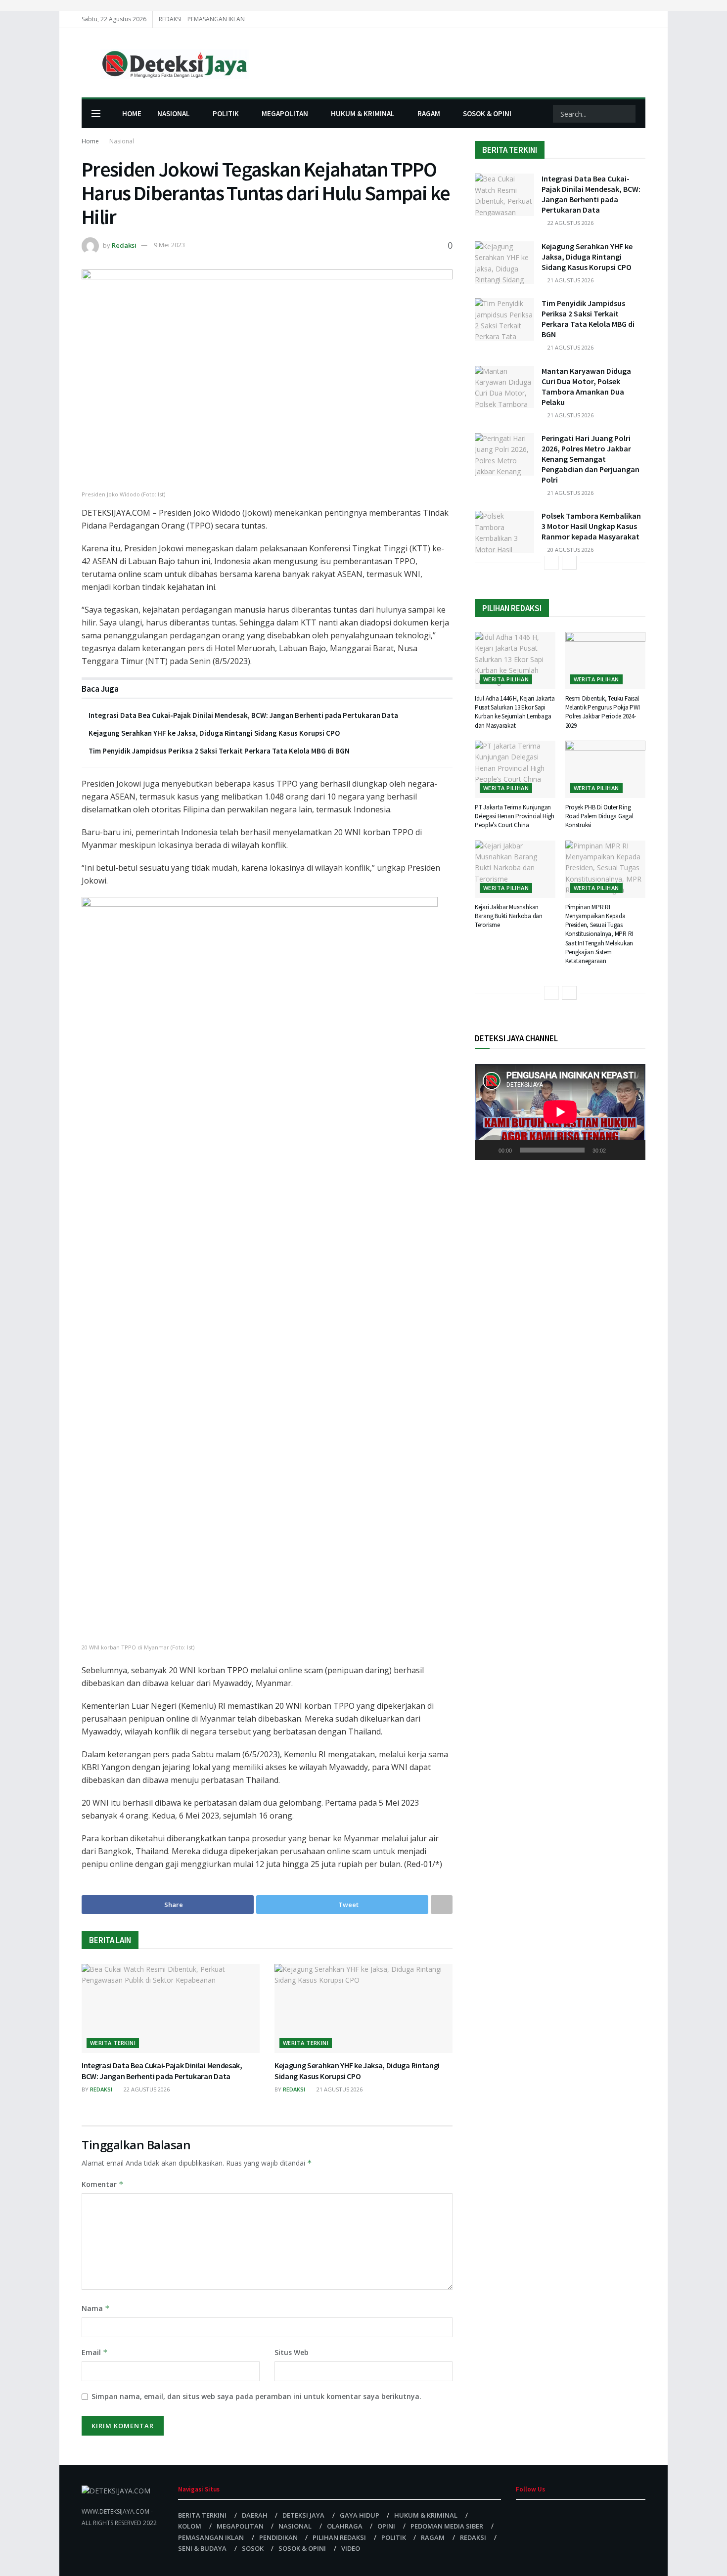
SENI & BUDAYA (202, 2548)
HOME (132, 113)
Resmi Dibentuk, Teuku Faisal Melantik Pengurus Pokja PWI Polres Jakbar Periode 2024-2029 (603, 712)
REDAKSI (170, 19)
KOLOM (190, 2526)
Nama (96, 2308)
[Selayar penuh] (633, 1150)
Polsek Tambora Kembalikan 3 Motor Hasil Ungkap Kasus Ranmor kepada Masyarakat (591, 526)
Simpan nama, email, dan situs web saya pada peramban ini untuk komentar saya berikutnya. (256, 2396)
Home (90, 141)
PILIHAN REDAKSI (339, 2537)
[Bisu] (615, 1150)
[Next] (569, 563)
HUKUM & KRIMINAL (363, 113)
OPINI (386, 2526)
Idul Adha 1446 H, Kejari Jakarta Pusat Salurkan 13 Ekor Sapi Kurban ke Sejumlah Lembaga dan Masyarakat (515, 712)
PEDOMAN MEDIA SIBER (447, 2526)
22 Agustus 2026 (146, 2089)
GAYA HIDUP (360, 2515)
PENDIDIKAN (278, 2537)
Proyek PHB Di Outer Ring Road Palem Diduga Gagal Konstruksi (599, 816)
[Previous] (551, 563)
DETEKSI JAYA (303, 2515)
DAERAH (255, 2515)
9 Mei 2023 (169, 245)
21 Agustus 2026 (339, 2089)
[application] (560, 1112)
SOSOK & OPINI (487, 113)
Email (95, 2352)
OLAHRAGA (345, 2526)
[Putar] (488, 1150)
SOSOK (253, 2548)
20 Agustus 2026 (570, 550)
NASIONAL (174, 113)
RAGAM (429, 113)
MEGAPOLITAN (285, 113)
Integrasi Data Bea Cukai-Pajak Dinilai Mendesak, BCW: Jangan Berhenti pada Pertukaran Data (243, 715)
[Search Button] (627, 114)
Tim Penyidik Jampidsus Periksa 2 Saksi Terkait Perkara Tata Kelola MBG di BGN (219, 751)
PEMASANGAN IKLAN (216, 19)
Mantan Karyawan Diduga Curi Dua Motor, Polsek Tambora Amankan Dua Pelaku (586, 386)
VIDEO (351, 2548)
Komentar (103, 2184)
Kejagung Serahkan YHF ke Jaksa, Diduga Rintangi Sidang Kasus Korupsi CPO (214, 733)
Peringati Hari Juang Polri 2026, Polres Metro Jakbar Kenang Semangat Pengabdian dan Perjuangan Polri (591, 459)
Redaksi (124, 245)
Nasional (122, 141)
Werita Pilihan (506, 679)
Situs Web (292, 2352)
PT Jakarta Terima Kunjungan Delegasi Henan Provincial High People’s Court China (515, 816)
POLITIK (226, 113)
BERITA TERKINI (202, 2515)
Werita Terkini (113, 2043)
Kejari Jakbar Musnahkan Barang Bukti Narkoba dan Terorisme (509, 916)
